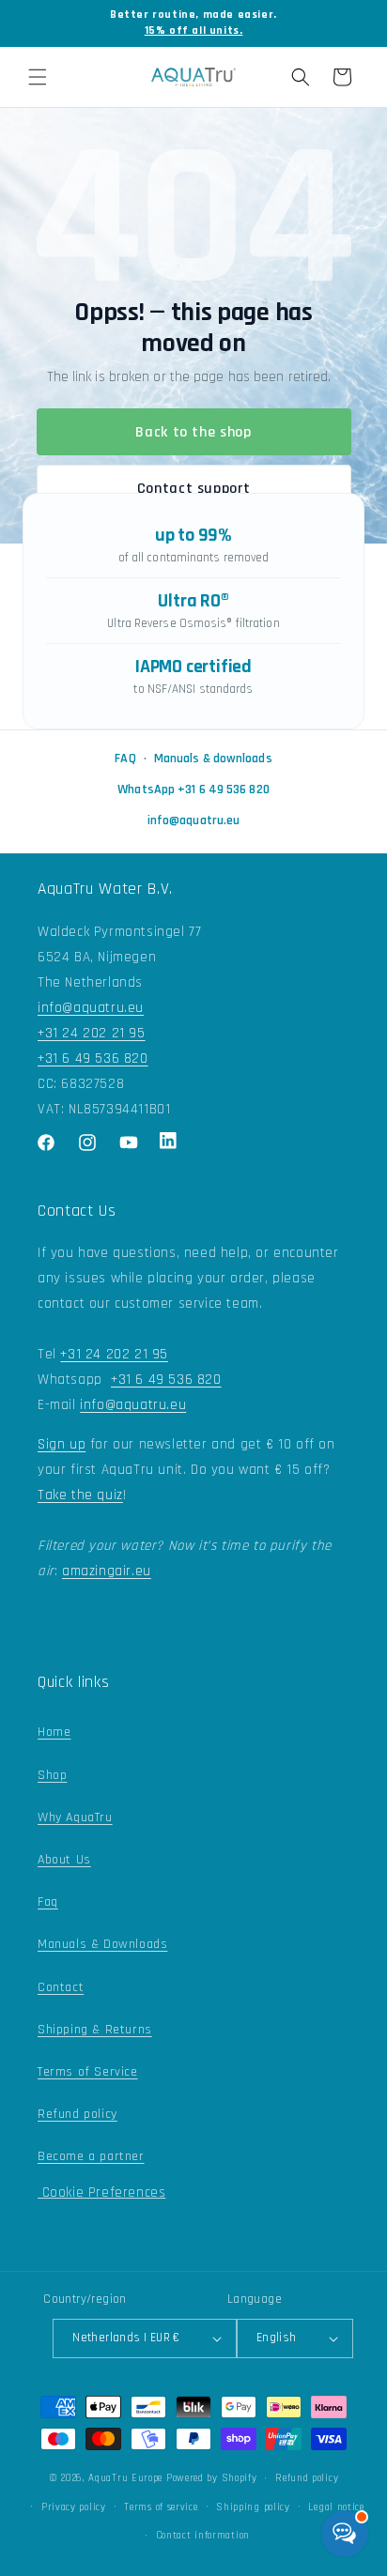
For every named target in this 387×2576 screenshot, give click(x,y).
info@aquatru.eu (194, 820)
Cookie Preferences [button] (101, 2193)
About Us (64, 1860)
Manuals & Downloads (102, 1944)
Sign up (62, 1444)
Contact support (194, 489)
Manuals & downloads (213, 759)
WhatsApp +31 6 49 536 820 (193, 790)
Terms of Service (88, 2072)
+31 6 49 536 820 (93, 1058)
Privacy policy (74, 2507)
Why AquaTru (75, 1817)
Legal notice (336, 2507)
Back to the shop (193, 432)
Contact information (203, 2536)
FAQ (125, 759)
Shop (52, 1775)
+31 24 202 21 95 (92, 1033)
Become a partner (91, 2156)
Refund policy (77, 2114)
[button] (38, 77)
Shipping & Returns (95, 2030)
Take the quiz (80, 1495)
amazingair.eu (107, 1571)
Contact (61, 1987)
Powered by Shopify (212, 2478)
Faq (48, 1902)
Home (54, 1732)
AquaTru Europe (125, 2478)
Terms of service (161, 2507)
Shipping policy (253, 2507)
